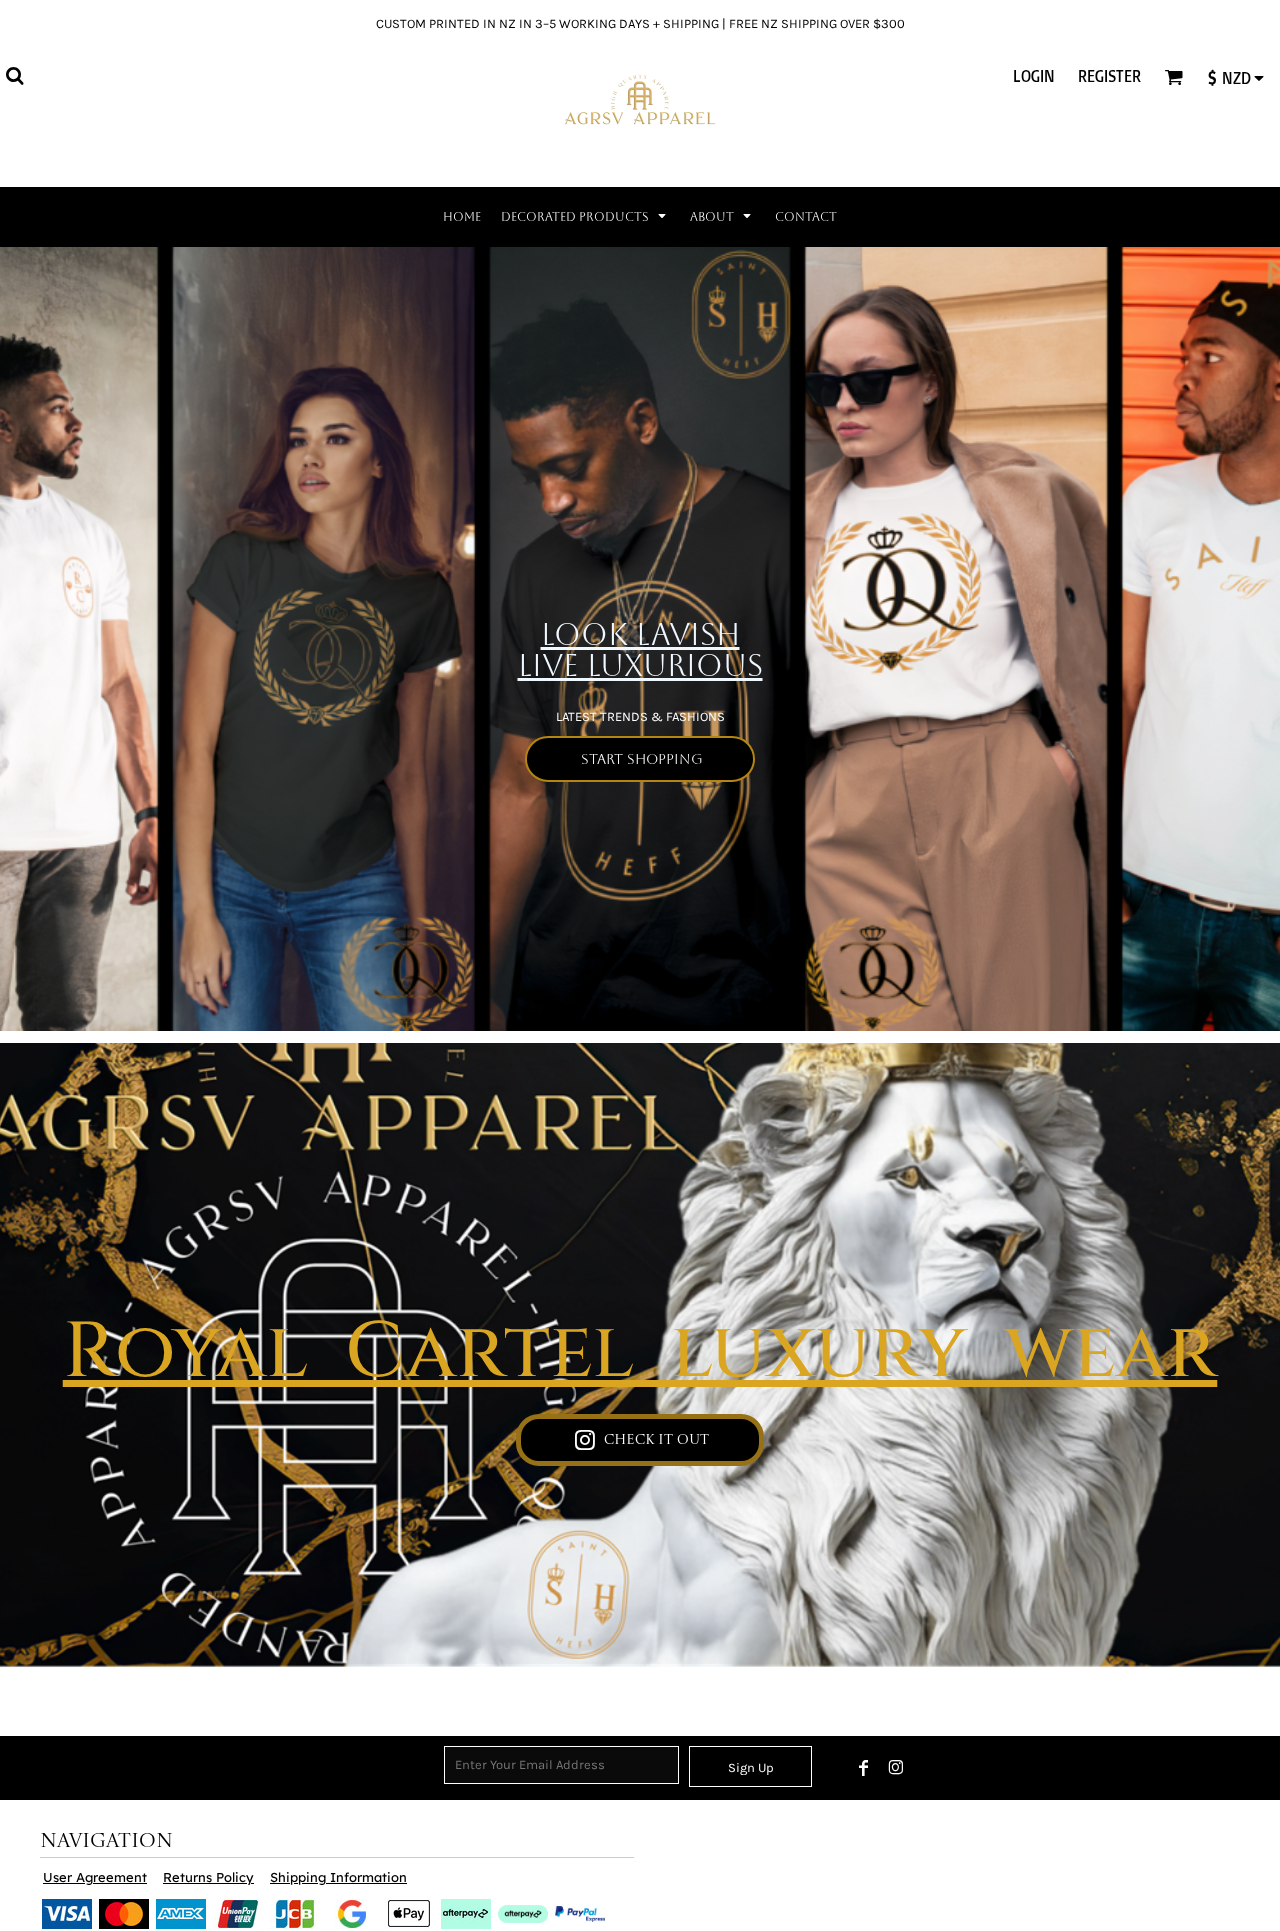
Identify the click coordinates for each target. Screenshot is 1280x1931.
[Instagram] (896, 1768)
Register (1109, 76)
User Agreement (95, 1877)
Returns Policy (208, 1877)
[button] (14, 75)
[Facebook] (864, 1768)
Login (1034, 76)
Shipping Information (338, 1877)
